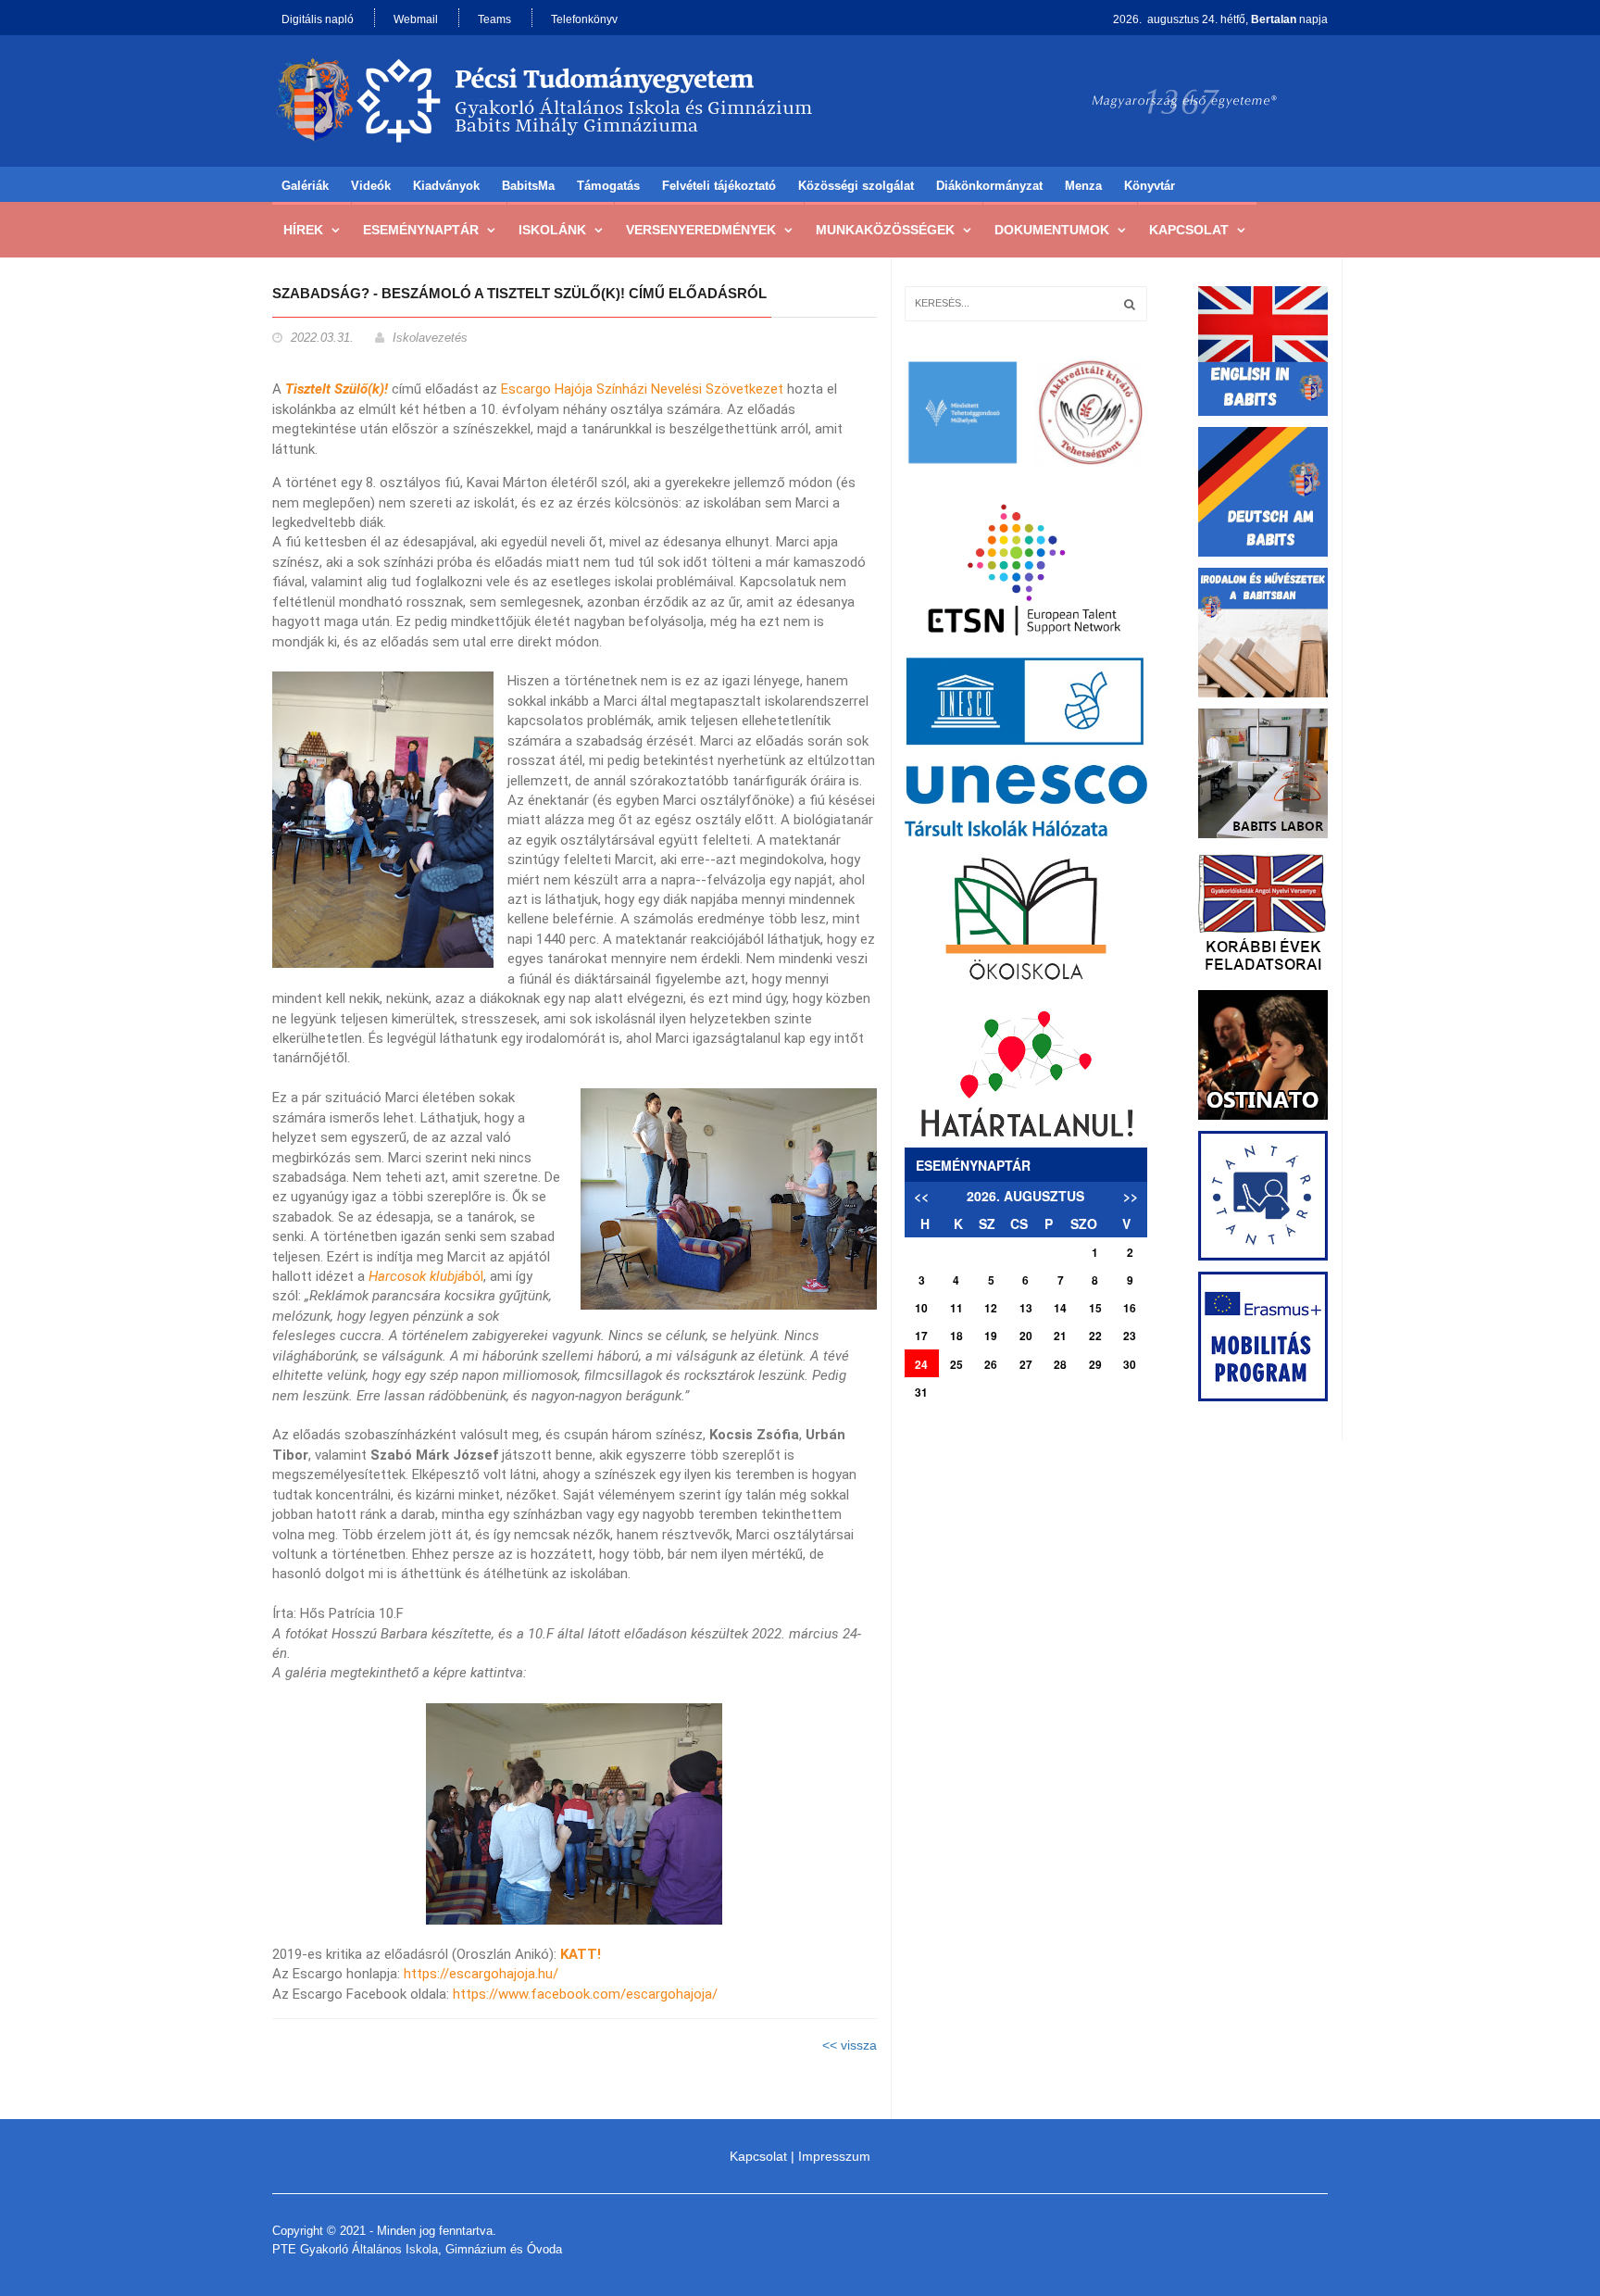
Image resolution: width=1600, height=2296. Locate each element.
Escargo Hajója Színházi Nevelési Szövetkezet (642, 389)
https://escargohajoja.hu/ (483, 1974)
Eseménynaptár (421, 230)
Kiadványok (446, 186)
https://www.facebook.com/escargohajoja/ (585, 1994)
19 (991, 1336)
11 (956, 1308)
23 (1130, 1336)
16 (1130, 1308)
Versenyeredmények (701, 230)
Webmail (416, 19)
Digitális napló (318, 19)
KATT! (581, 1954)
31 (921, 1392)
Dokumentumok (1052, 230)
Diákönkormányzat (989, 186)
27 (1026, 1364)
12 (991, 1308)
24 (921, 1364)
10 (921, 1308)
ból (426, 1276)
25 (956, 1364)
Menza (1083, 186)
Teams (494, 19)
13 (1026, 1308)
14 (1060, 1308)
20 (1026, 1336)
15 (1095, 1308)
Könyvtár (1150, 186)
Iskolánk (552, 230)
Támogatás (608, 186)
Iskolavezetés (430, 338)
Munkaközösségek (885, 230)
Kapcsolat (1189, 230)
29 (1095, 1364)
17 (921, 1336)
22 (1095, 1336)
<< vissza (850, 2045)
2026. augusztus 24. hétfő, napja (1220, 19)
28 (1060, 1364)
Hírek (303, 230)
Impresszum (834, 2156)
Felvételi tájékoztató (719, 186)
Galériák (305, 186)
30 (1130, 1364)
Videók (371, 186)
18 (956, 1336)
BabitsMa (528, 186)
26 (991, 1364)
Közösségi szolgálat (856, 186)
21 (1060, 1336)
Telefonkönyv (584, 19)
